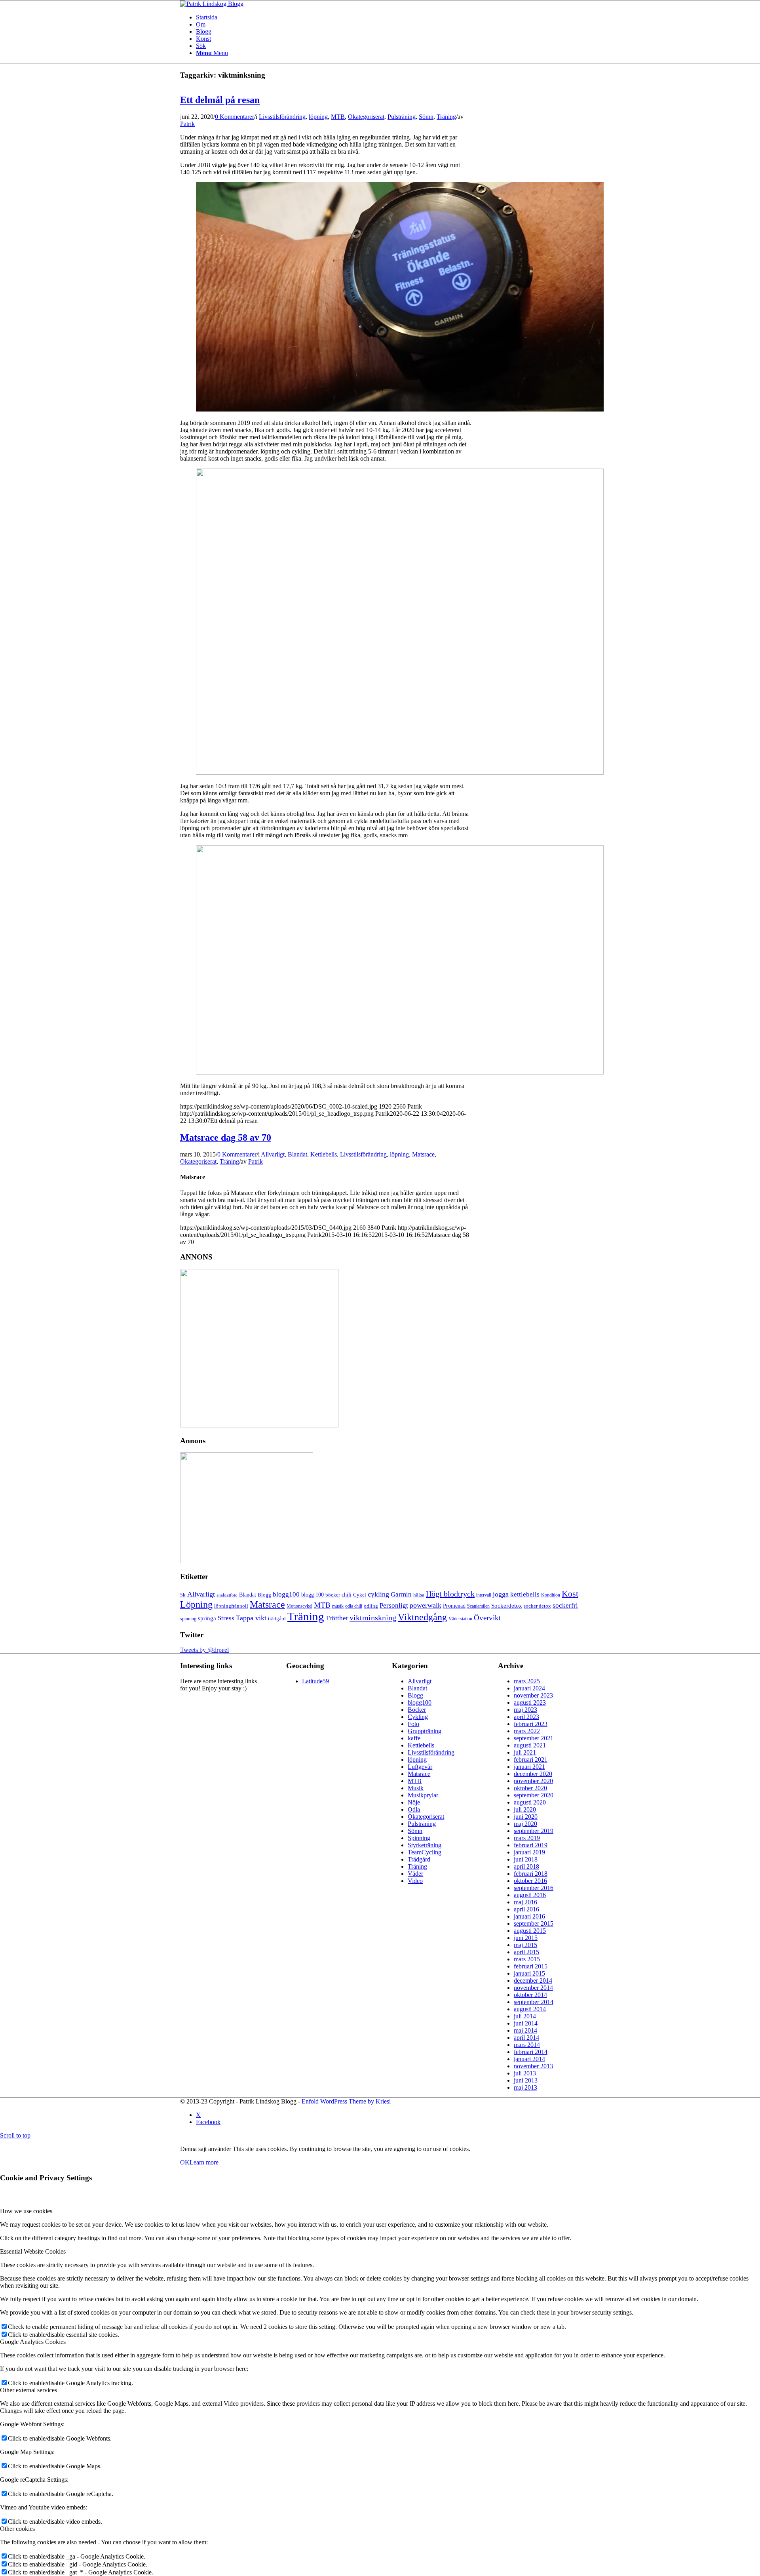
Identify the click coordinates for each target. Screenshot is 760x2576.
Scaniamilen (478, 1606)
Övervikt (487, 1618)
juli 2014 (525, 2016)
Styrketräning (425, 1845)
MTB (338, 117)
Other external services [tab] (28, 2390)
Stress (226, 1618)
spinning (188, 1619)
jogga (501, 1594)
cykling (378, 1594)
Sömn (426, 117)
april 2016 (526, 1909)
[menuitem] (388, 46)
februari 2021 (531, 1760)
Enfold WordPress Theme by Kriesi (346, 2101)
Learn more (204, 2162)
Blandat (297, 1154)
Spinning (419, 1838)
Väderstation (460, 1619)
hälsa (419, 1595)
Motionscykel (299, 1606)
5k (183, 1595)
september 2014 (534, 2002)
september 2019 (534, 1831)
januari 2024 (529, 1688)
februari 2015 (531, 1966)
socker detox (537, 1606)
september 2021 (534, 1738)
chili (347, 1595)
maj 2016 (525, 1902)
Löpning (196, 1604)
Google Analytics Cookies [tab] (33, 2342)
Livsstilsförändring (282, 117)
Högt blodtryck (450, 1594)
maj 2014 (525, 2030)
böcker (333, 1595)
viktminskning (373, 1618)
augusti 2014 (530, 2009)
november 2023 (533, 1695)
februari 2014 (531, 2052)
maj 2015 (525, 1945)
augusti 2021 (530, 1745)
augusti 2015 (530, 1931)
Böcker (417, 1710)
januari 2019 (529, 1852)
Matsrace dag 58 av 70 (226, 1137)
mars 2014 (527, 2045)
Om (201, 24)
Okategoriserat (366, 117)
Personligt (394, 1605)
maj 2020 (525, 1824)
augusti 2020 (530, 1802)
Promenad (454, 1606)
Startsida (207, 17)
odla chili (354, 1606)
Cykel (360, 1595)
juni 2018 (526, 1859)
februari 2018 (531, 1874)
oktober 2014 (530, 1995)
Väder (415, 1874)
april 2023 (526, 1717)
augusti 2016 (530, 1895)
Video (415, 1881)
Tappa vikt (251, 1618)
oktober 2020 (530, 1788)
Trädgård (419, 1859)
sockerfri (565, 1605)
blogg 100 (313, 1595)
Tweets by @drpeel (204, 1650)
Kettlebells (324, 1154)
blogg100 (286, 1594)
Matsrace (423, 1154)
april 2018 (526, 1866)
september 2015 (534, 1923)
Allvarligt (273, 1154)
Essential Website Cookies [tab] (33, 2251)
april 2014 (526, 2038)
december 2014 (533, 1981)
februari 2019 (531, 1845)
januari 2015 (529, 1973)
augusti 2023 (530, 1702)
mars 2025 (527, 1681)
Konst (203, 39)
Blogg (204, 31)
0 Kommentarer (235, 117)
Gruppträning (425, 1731)
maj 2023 (525, 1710)
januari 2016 (529, 1916)
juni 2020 (526, 1817)
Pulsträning (402, 117)
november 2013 (533, 2066)
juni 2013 (526, 2080)
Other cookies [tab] (17, 2529)
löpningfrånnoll (231, 1606)
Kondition (551, 1595)
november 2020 (533, 1781)
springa (207, 1618)
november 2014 (533, 1988)
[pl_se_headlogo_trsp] (212, 4)
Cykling (418, 1717)
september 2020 (534, 1795)
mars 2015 (527, 1959)
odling (371, 1606)
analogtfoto (227, 1595)
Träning (446, 117)
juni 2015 (526, 1938)
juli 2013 (525, 2073)
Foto (413, 1724)
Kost (570, 1594)
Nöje (414, 1802)
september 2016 (534, 1888)
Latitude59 (315, 1681)
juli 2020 (525, 1809)
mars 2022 (527, 1731)
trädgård (277, 1619)
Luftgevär (420, 1767)
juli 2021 (525, 1752)
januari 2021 (529, 1767)
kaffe (414, 1738)
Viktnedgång (422, 1617)
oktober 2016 (530, 1881)
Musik (416, 1788)
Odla (414, 1809)
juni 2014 (526, 2023)
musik (338, 1606)
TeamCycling (425, 1852)
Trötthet (337, 1618)
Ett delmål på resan (220, 100)
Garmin (401, 1594)
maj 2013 (525, 2087)
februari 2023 (531, 1724)
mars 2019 (527, 1838)
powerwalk (426, 1605)
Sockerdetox (507, 1605)
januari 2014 (529, 2059)
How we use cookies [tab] (26, 2211)
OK (185, 2162)
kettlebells (525, 1594)
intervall (484, 1595)
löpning (318, 117)
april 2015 (526, 1952)
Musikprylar (423, 1795)
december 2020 (533, 1774)
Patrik (187, 124)
